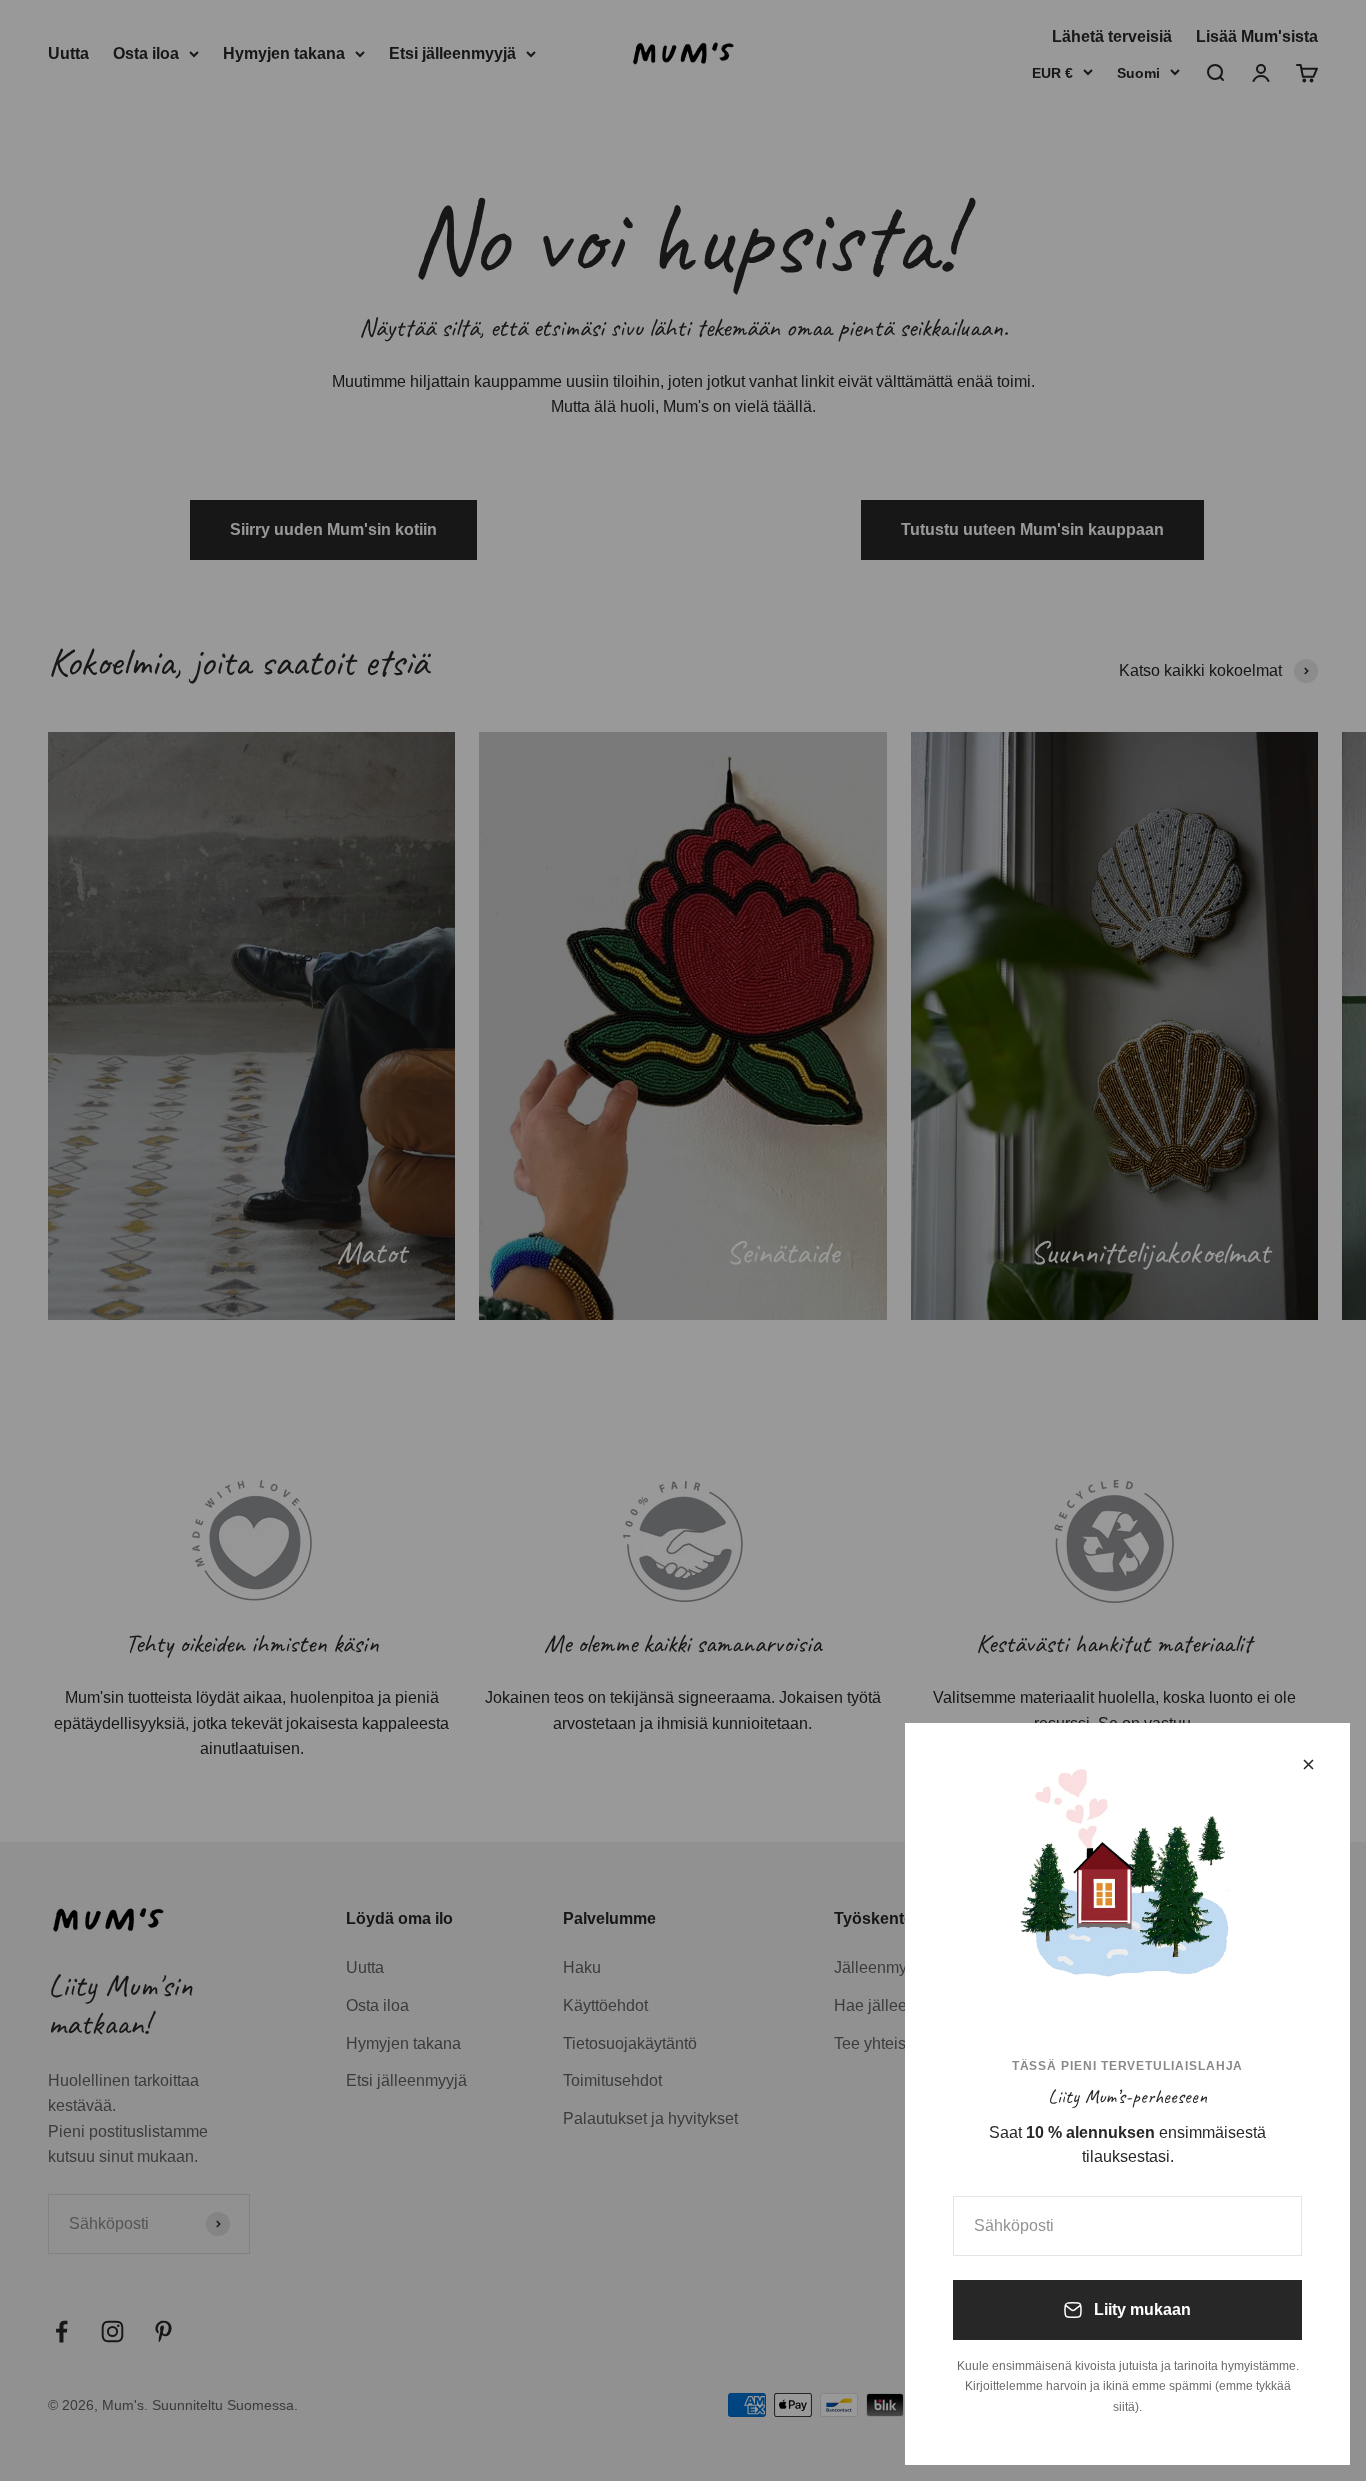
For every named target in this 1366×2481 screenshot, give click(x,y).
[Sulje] (1308, 1764)
